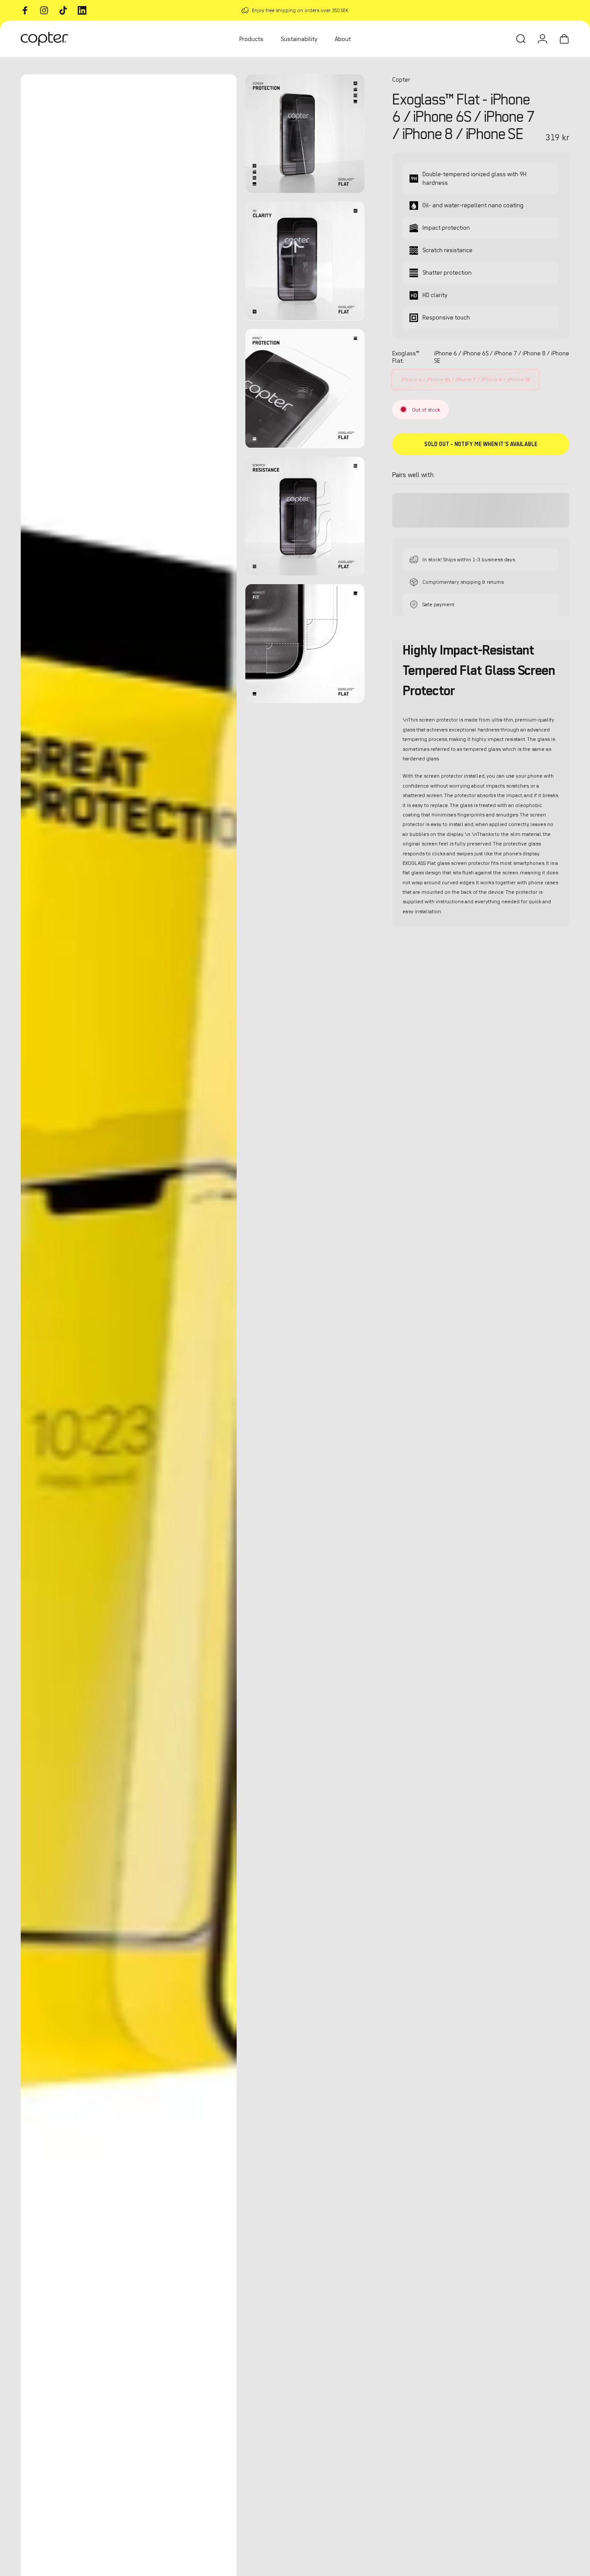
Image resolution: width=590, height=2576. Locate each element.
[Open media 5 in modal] (305, 516)
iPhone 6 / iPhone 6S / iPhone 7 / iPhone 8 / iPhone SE (465, 379)
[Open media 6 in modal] (305, 644)
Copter (401, 80)
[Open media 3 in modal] (305, 261)
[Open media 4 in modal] (305, 388)
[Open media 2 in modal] (305, 134)
